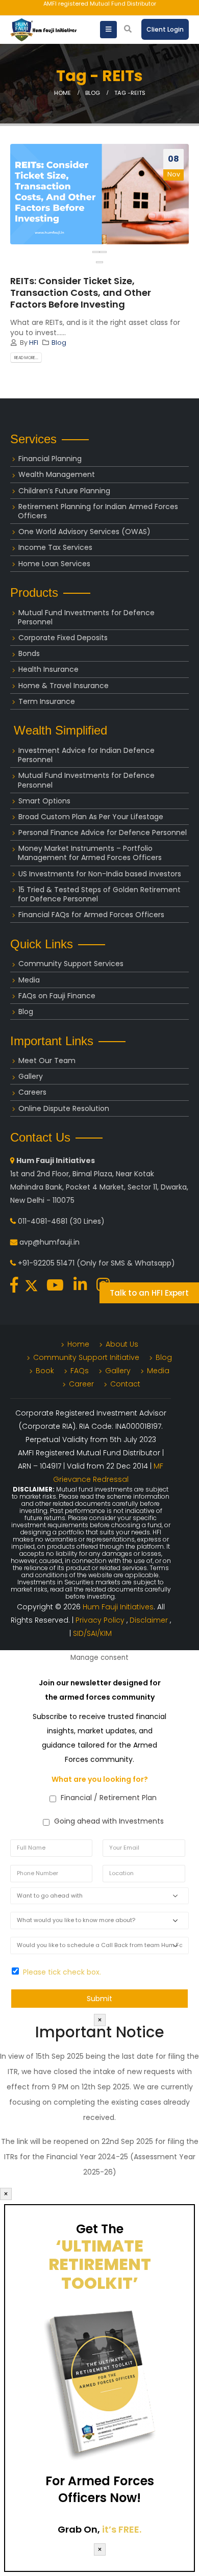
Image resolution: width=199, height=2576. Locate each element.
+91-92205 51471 (46, 1263)
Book (45, 1371)
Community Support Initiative (86, 1357)
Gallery (31, 1076)
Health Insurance (48, 669)
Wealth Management (57, 474)
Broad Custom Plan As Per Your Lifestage (91, 817)
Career (81, 1384)
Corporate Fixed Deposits (63, 638)
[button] (99, 262)
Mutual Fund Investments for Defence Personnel (86, 617)
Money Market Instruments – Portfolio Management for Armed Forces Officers (90, 853)
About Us (122, 1344)
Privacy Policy (101, 1620)
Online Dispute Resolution (64, 1108)
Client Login (165, 29)
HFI (34, 343)
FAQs (80, 1371)
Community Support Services (71, 964)
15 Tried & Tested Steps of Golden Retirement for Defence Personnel (99, 894)
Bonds (29, 653)
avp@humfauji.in (49, 1242)
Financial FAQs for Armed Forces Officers (91, 915)
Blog (59, 343)
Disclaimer (150, 1620)
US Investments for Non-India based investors (100, 874)
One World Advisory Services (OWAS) (84, 532)
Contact (125, 1384)
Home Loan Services (54, 564)
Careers (32, 1092)
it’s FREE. (122, 2529)
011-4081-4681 (43, 1221)
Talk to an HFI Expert (149, 1293)
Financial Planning (50, 459)
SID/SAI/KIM (92, 1633)
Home (78, 1344)
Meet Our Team (47, 1060)
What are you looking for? (100, 1779)
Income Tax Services (55, 547)
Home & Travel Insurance (64, 686)
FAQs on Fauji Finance (57, 996)
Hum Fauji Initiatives (118, 1607)
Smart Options (44, 801)
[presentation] (96, 252)
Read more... (26, 358)
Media (29, 980)
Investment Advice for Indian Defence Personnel (86, 755)
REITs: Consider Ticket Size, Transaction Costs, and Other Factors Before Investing (81, 293)
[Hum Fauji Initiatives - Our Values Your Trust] (43, 30)
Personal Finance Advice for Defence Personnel (103, 832)
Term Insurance (47, 701)
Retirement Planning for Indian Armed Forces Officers (98, 511)
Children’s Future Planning (64, 491)
